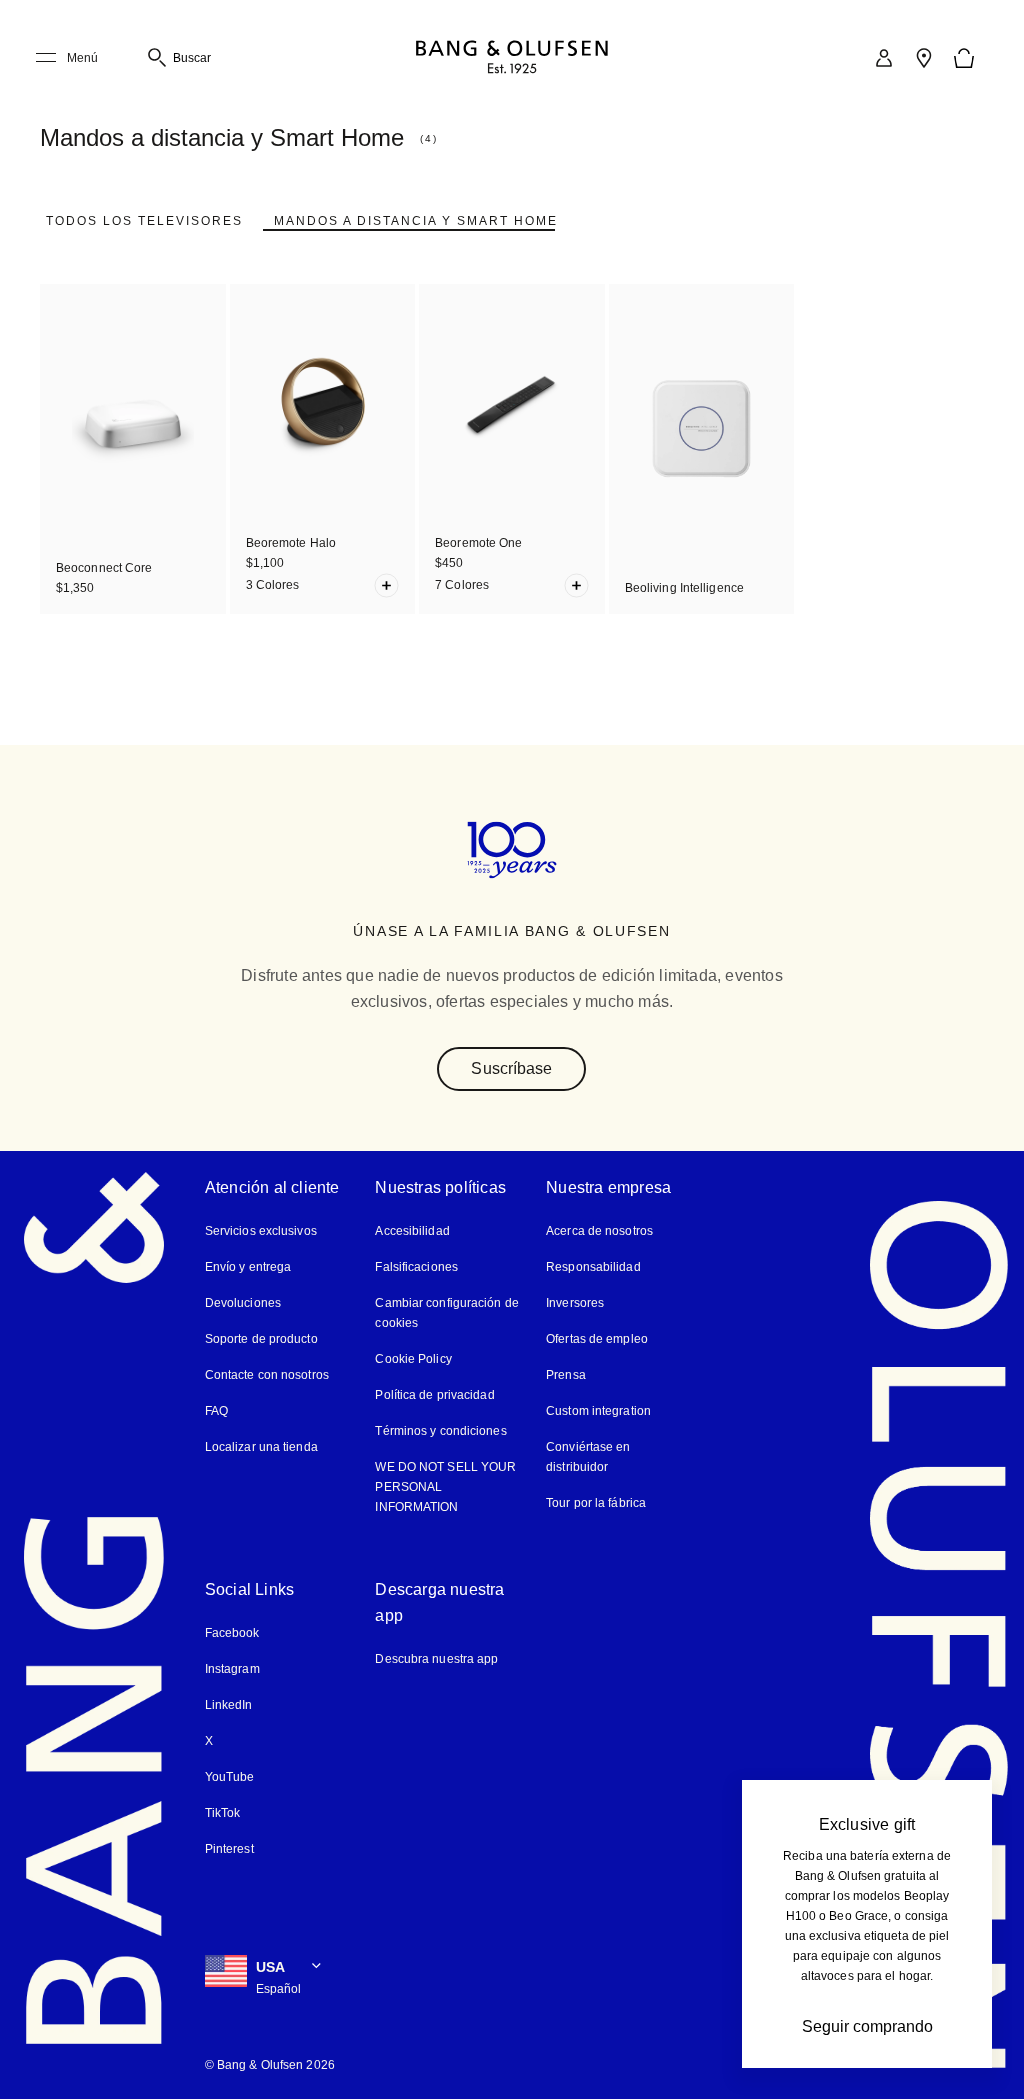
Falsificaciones (416, 1267)
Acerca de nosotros (599, 1231)
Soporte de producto (261, 1339)
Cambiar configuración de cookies (446, 1313)
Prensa (566, 1375)
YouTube (230, 1777)
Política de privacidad (434, 1395)
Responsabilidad (593, 1267)
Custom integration (598, 1411)
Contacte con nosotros (267, 1375)
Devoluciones (243, 1303)
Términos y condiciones (440, 1431)
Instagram (232, 1669)
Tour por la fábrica (596, 1503)
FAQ (216, 1411)
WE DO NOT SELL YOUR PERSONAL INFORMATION (445, 1487)
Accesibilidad (412, 1231)
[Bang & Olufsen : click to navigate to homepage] (512, 58)
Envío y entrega (248, 1267)
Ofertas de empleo (597, 1339)
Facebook (232, 1633)
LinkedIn (229, 1705)
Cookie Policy (413, 1359)
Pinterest (229, 1849)
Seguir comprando (867, 2026)
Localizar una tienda (261, 1447)
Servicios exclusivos (261, 1231)
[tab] (144, 221)
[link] (884, 58)
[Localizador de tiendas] (924, 58)
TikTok (223, 1813)
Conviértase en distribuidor (588, 1457)
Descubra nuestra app (436, 1659)
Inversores (575, 1303)
